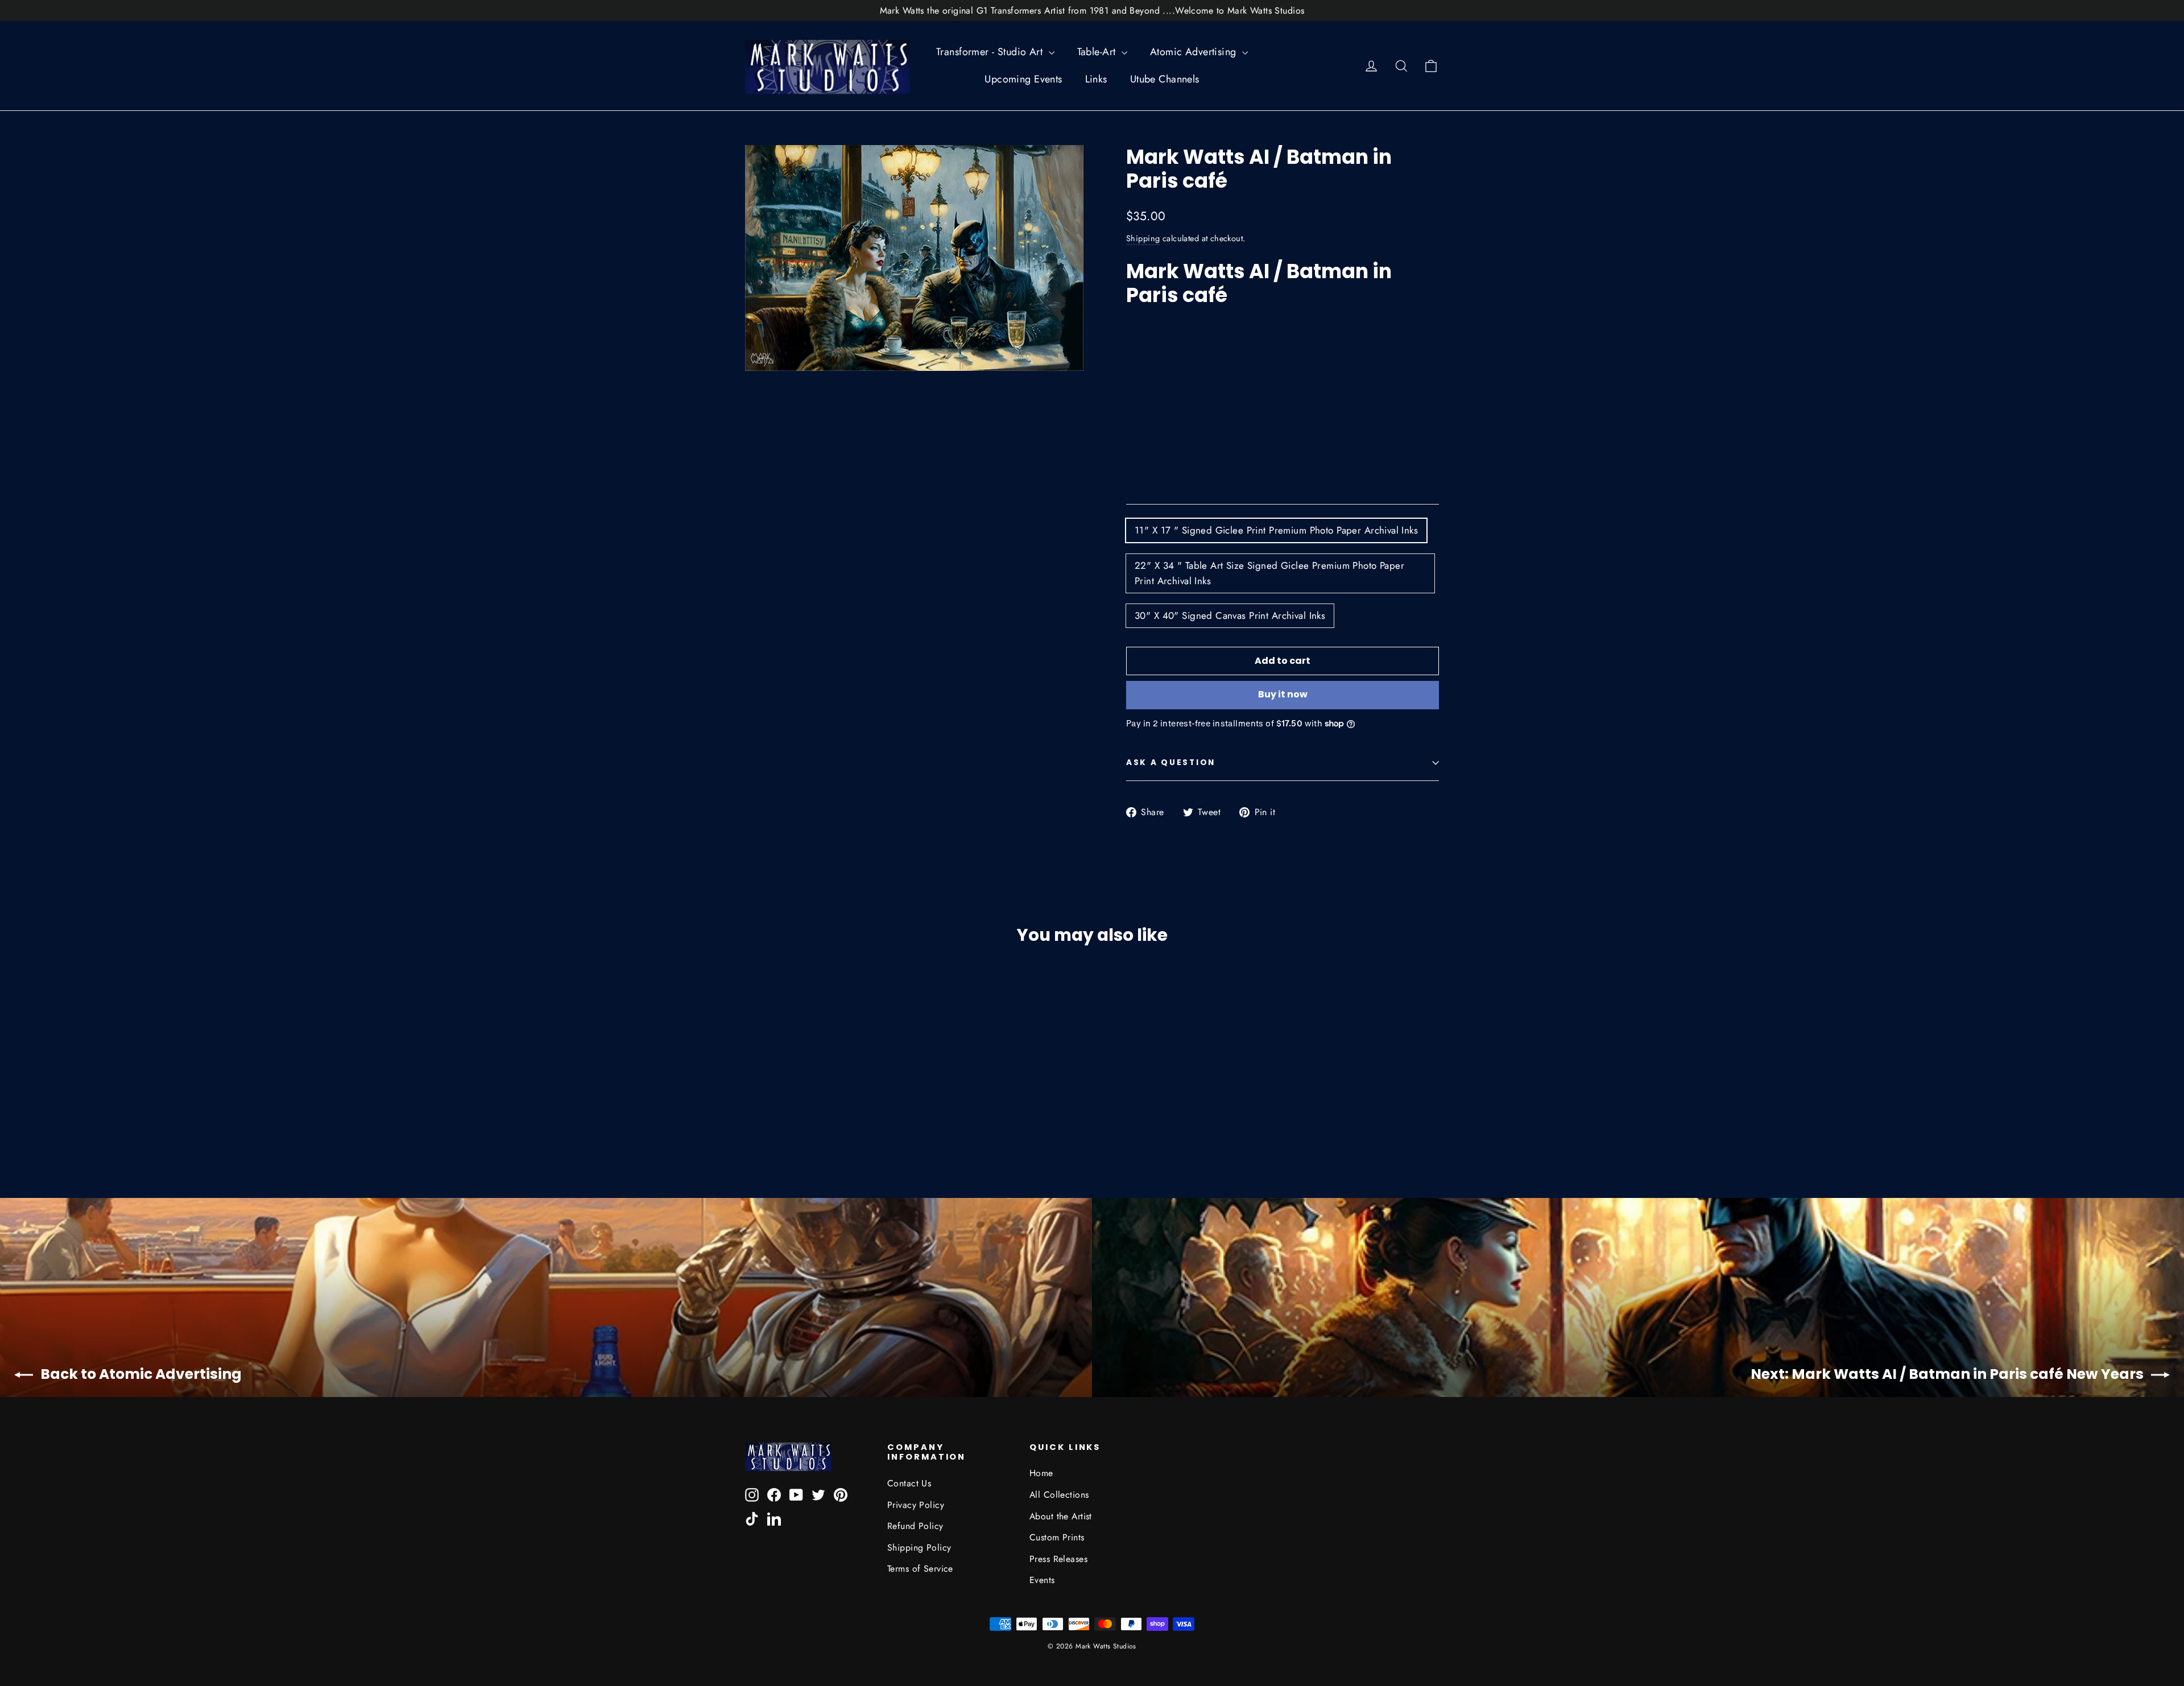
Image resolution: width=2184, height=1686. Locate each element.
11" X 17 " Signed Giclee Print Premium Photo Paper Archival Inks (1276, 530)
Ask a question (1171, 763)
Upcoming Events (1023, 79)
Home (1041, 1473)
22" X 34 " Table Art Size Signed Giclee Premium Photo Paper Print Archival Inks (1269, 573)
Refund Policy (915, 1526)
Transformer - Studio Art (991, 52)
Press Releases (1058, 1559)
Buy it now (1283, 694)
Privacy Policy (916, 1505)
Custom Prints (1057, 1537)
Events (1042, 1580)
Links (1096, 79)
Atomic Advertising (1195, 52)
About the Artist (1061, 1516)
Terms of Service (920, 1569)
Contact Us (909, 1483)
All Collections (1059, 1495)
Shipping (1143, 238)
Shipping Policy (919, 1547)
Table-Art (1098, 52)
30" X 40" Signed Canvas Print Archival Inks (1230, 615)
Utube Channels (1165, 79)
